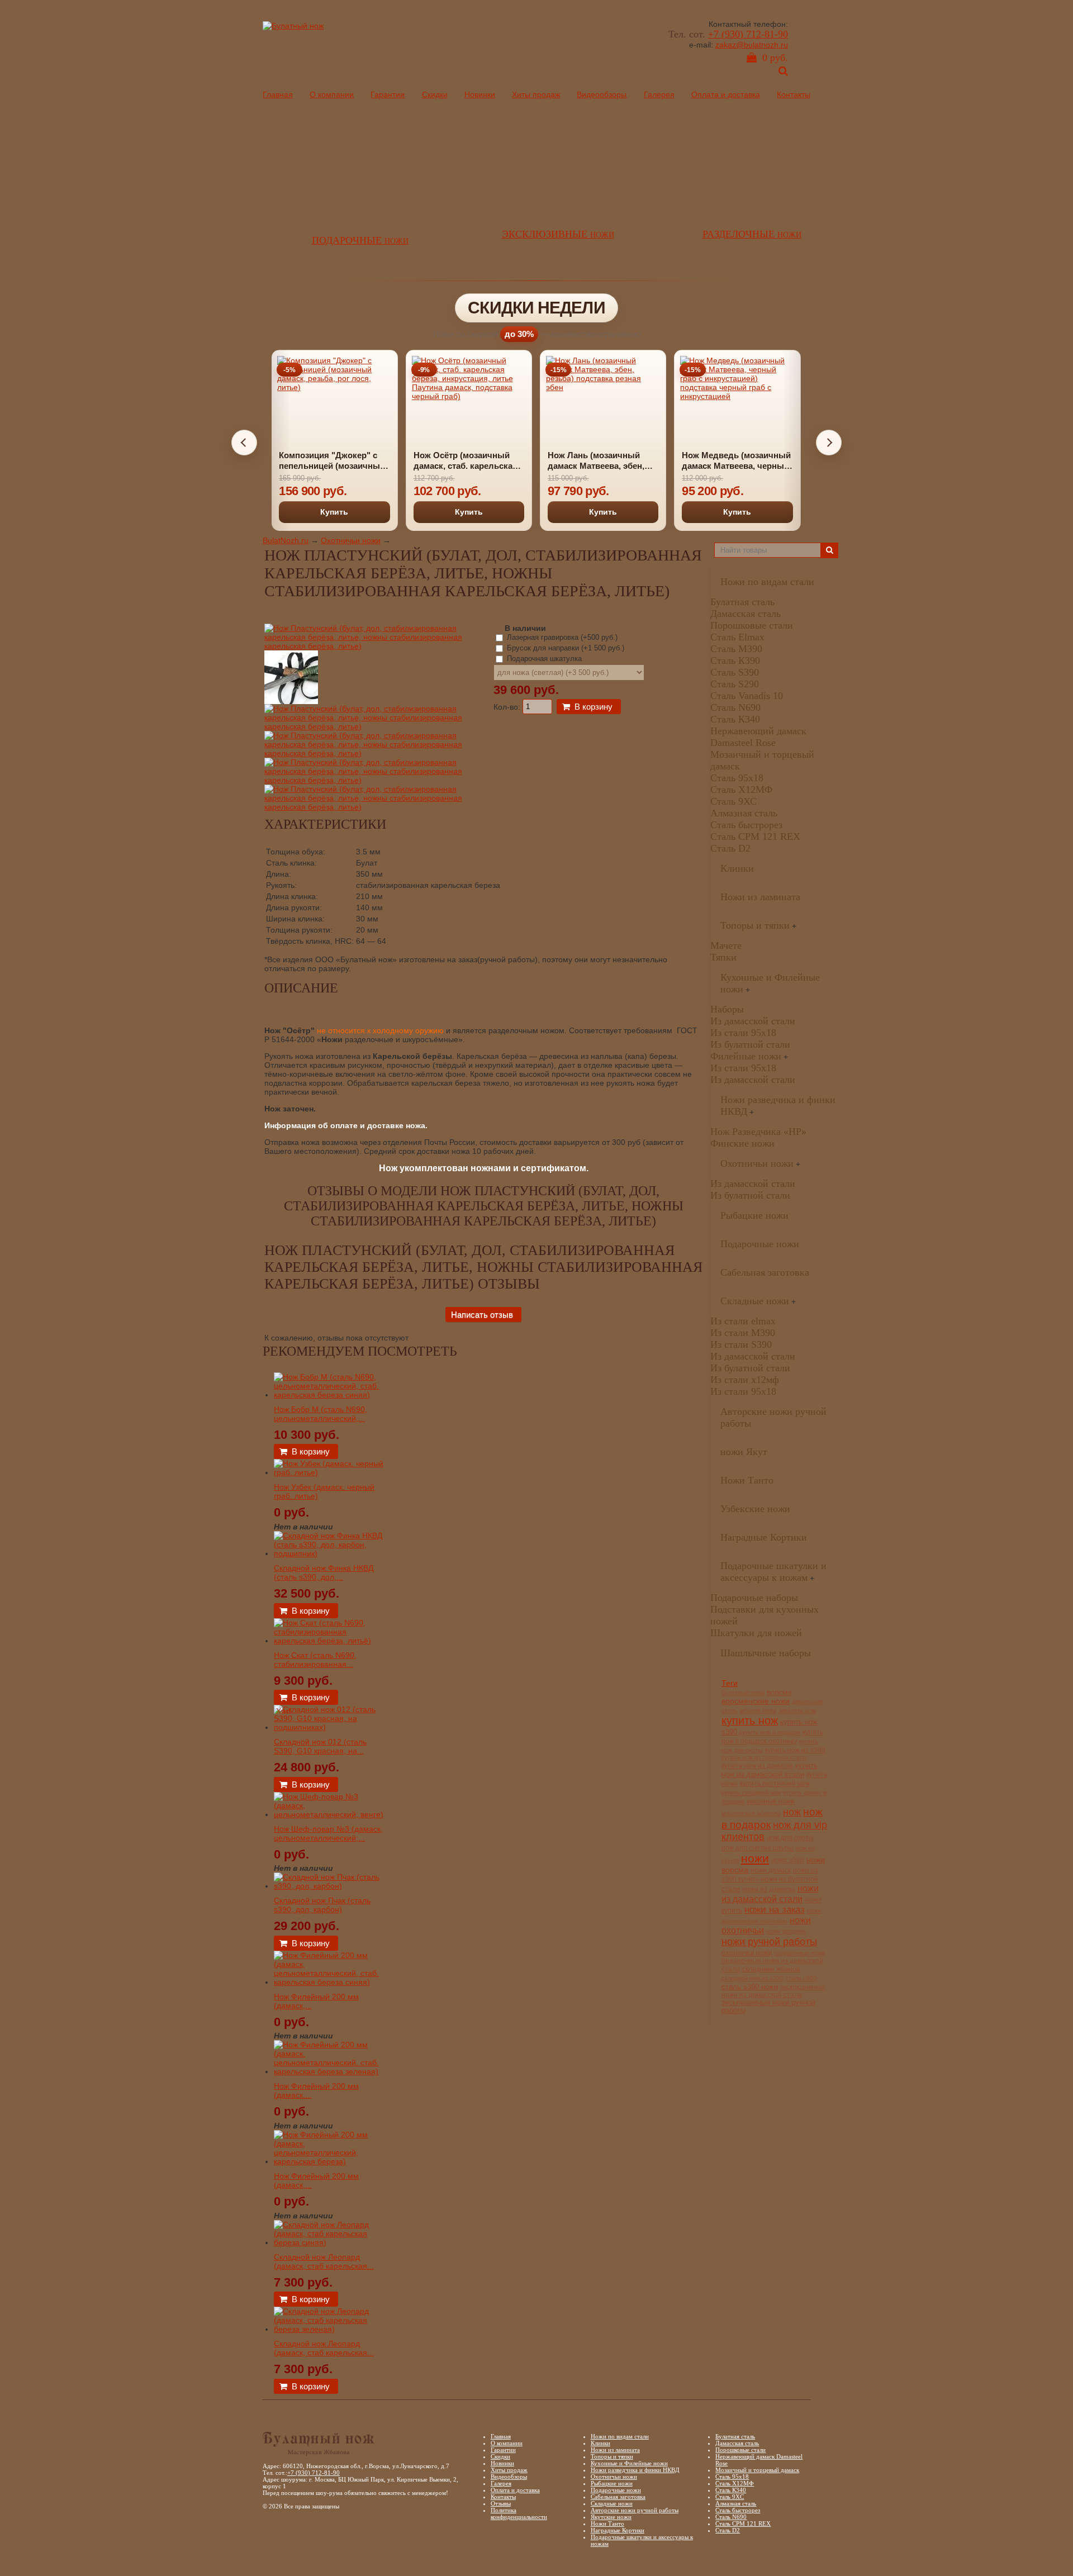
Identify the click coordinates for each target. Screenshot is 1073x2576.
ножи (755, 1858)
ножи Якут (744, 1452)
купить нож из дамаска (757, 1765)
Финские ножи (742, 1143)
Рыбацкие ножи (754, 1215)
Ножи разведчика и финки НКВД (635, 2470)
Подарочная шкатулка (543, 659)
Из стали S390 (741, 1344)
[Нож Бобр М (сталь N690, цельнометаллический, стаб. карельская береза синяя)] (330, 1395)
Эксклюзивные (558, 234)
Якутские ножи (611, 2517)
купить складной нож (751, 1793)
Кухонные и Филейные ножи (629, 2463)
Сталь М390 (736, 649)
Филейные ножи (746, 1056)
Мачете (726, 945)
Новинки (480, 94)
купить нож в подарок (770, 1732)
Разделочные (752, 234)
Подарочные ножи (760, 1244)
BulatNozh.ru (286, 540)
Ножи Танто (747, 1480)
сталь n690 (801, 1978)
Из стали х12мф (745, 1380)
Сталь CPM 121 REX (755, 837)
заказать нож (797, 1710)
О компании (332, 94)
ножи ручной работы (769, 1941)
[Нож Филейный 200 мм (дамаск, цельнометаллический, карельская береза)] (330, 2161)
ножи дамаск (771, 1870)
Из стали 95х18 (743, 1033)
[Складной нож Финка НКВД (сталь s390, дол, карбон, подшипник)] (330, 1553)
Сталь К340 (735, 719)
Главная (278, 94)
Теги (730, 1683)
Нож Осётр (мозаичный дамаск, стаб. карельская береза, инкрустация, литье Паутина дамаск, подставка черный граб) (397, 461)
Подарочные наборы (754, 1598)
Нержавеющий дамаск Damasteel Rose (758, 737)
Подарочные (360, 240)
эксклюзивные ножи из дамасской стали (773, 1991)
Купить (401, 512)
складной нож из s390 (752, 1978)
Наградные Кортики (764, 1537)
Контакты (794, 94)
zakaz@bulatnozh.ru (752, 45)
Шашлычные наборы (766, 1653)
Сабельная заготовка (765, 1272)
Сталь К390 (735, 660)
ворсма (779, 1693)
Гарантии (388, 94)
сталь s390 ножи (750, 1987)
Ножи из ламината (760, 897)
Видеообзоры (602, 94)
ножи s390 (788, 1860)
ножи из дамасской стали (770, 1893)
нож (792, 1812)
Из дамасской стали (753, 1021)
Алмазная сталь (744, 813)
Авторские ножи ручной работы (635, 2510)
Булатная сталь (742, 602)
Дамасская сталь (746, 614)
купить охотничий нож (775, 1784)
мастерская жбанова (751, 1813)
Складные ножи (755, 1301)
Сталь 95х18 (737, 778)
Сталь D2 (730, 848)
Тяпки (723, 957)
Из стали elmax (743, 1321)
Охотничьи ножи (351, 540)
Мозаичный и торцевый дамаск (757, 2470)
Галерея (659, 94)
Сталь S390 (735, 672)
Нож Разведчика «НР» (758, 1132)
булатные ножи (743, 1693)
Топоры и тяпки (755, 925)
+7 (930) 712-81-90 (748, 34)
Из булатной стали (750, 1044)
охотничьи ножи (747, 1953)
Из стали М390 (743, 1333)
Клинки (737, 868)
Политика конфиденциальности (519, 2513)
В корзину (594, 707)
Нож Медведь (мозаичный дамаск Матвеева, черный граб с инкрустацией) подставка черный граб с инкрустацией (668, 461)
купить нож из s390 (795, 1750)
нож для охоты (790, 1838)
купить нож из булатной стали (764, 1757)
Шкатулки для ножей (756, 1633)
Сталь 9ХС (733, 801)
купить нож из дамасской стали (770, 1770)
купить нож (750, 1720)
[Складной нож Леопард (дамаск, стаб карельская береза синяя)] (330, 2242)
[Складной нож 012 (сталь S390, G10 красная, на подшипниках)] (330, 1727)
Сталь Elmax (737, 637)
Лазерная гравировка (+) (561, 637)
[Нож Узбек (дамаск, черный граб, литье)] (330, 1472)
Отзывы (501, 2503)
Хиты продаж (536, 94)
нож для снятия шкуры (758, 1848)
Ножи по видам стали (767, 582)
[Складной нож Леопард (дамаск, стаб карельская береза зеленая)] (330, 2329)
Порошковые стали (752, 625)
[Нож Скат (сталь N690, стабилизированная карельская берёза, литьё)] (330, 1641)
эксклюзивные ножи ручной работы (768, 2007)
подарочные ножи (800, 1953)
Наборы (727, 1009)
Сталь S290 (735, 684)
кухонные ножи (771, 1802)
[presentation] (244, 443)
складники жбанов (771, 1969)
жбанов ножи (758, 1710)
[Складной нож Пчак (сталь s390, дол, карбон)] (330, 1886)
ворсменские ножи (756, 1701)
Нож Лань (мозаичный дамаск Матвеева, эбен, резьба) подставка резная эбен (532, 461)
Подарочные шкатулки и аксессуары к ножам (773, 1572)
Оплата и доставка (726, 94)
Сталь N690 (735, 707)
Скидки (435, 94)
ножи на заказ (775, 1910)
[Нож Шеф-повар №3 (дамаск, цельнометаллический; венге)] (330, 1814)
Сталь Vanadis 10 (747, 696)
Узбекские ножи (755, 1509)
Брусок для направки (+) (564, 648)
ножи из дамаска (769, 1889)
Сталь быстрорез (746, 825)
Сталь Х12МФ (741, 790)
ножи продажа (786, 1931)
